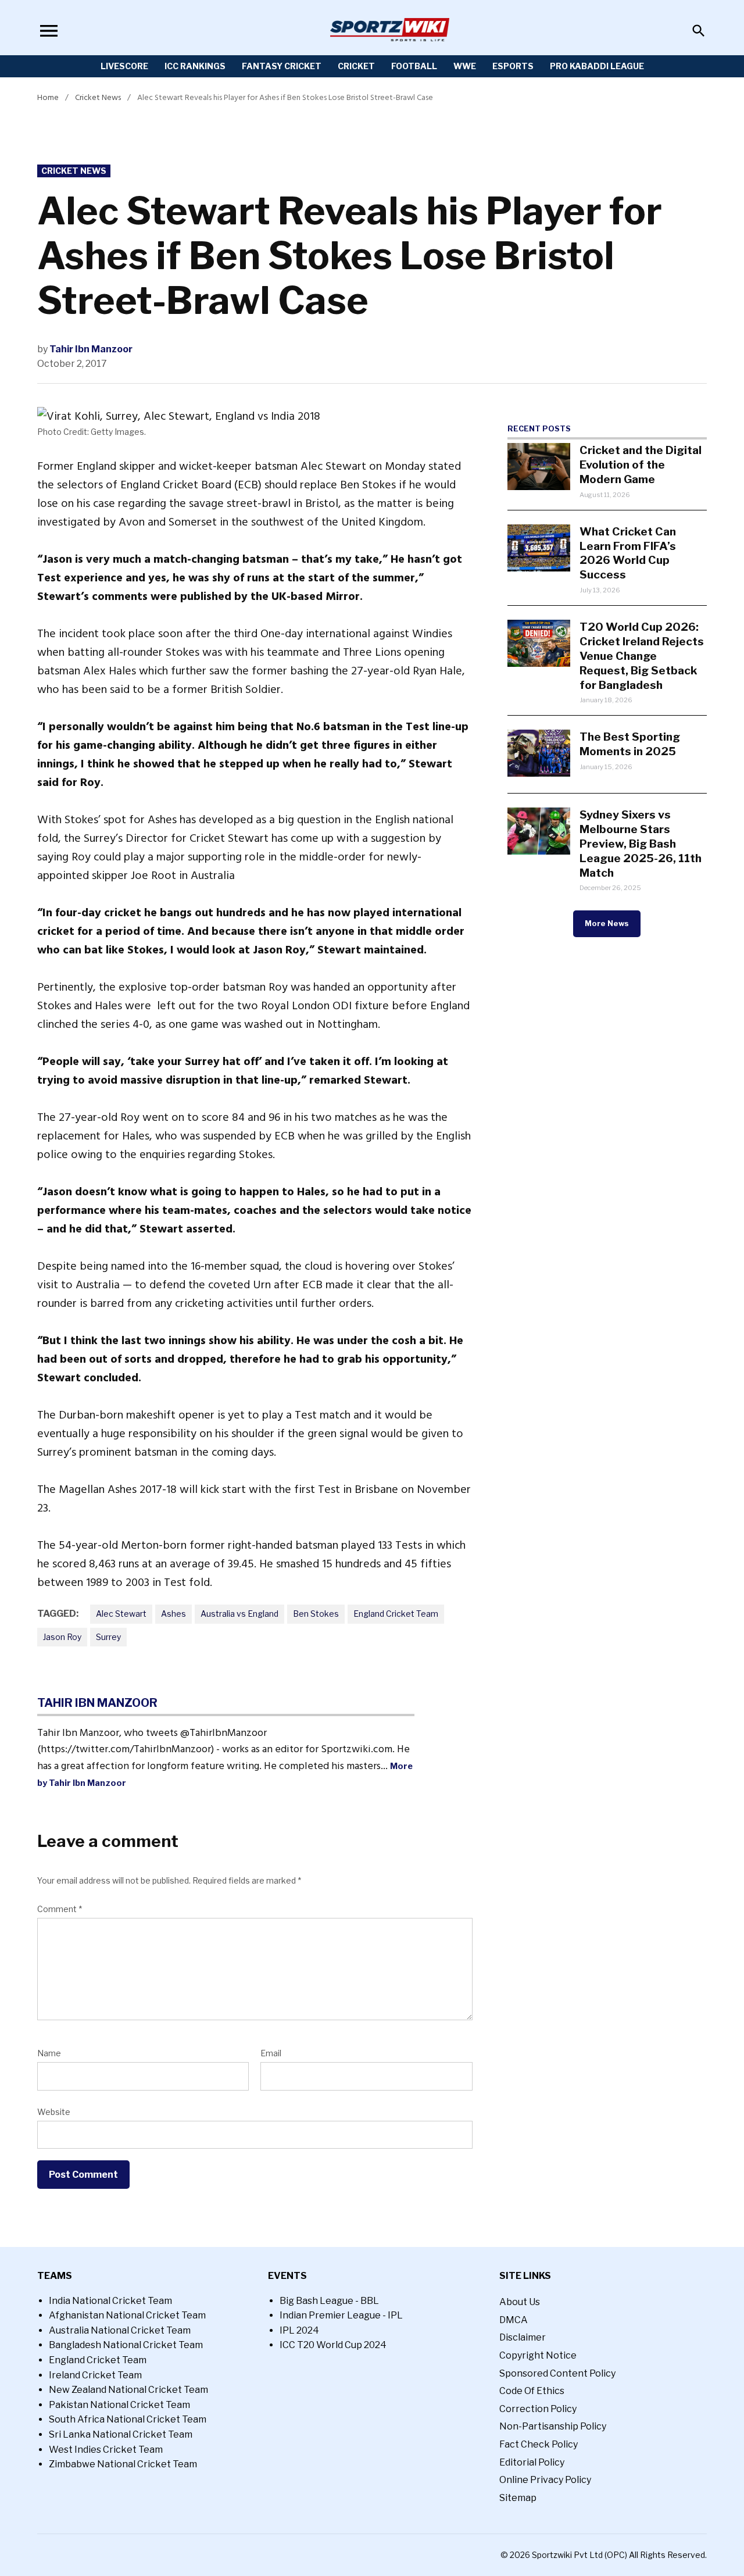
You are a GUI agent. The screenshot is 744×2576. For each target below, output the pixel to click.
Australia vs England (239, 1614)
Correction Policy (538, 2409)
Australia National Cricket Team (120, 2330)
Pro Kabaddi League (597, 66)
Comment (60, 1909)
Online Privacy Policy (545, 2480)
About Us (520, 2302)
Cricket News (98, 97)
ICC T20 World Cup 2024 (333, 2345)
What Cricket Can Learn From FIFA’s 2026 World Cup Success (628, 553)
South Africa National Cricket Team (128, 2419)
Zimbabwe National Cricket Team (123, 2464)
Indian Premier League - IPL (341, 2315)
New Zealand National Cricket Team (128, 2390)
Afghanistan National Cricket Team (127, 2315)
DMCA (514, 2320)
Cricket (356, 66)
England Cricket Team (396, 1614)
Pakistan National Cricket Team (119, 2405)
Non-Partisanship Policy (553, 2426)
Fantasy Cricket (282, 66)
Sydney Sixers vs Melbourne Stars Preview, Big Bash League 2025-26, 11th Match (641, 844)
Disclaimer (523, 2337)
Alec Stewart (121, 1614)
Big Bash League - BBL (329, 2301)
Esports (513, 66)
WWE (465, 66)
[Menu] (49, 31)
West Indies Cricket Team (106, 2450)
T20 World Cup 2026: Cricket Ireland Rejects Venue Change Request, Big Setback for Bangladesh (642, 656)
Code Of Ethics (532, 2391)
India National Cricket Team (110, 2301)
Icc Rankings (195, 66)
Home (48, 97)
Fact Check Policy (539, 2444)
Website (54, 2112)
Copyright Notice (538, 2355)
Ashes (174, 1614)
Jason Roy (62, 1637)
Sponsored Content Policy (557, 2373)
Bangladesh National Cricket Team (126, 2345)
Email (271, 2053)
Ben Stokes (316, 1614)
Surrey (108, 1637)
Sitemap (518, 2498)
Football (414, 66)
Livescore (124, 66)
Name (49, 2053)
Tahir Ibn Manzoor (91, 349)
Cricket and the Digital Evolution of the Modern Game (641, 465)
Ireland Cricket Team (95, 2375)
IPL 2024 (299, 2330)
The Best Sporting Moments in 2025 (630, 744)
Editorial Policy (532, 2462)
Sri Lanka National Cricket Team (121, 2434)
